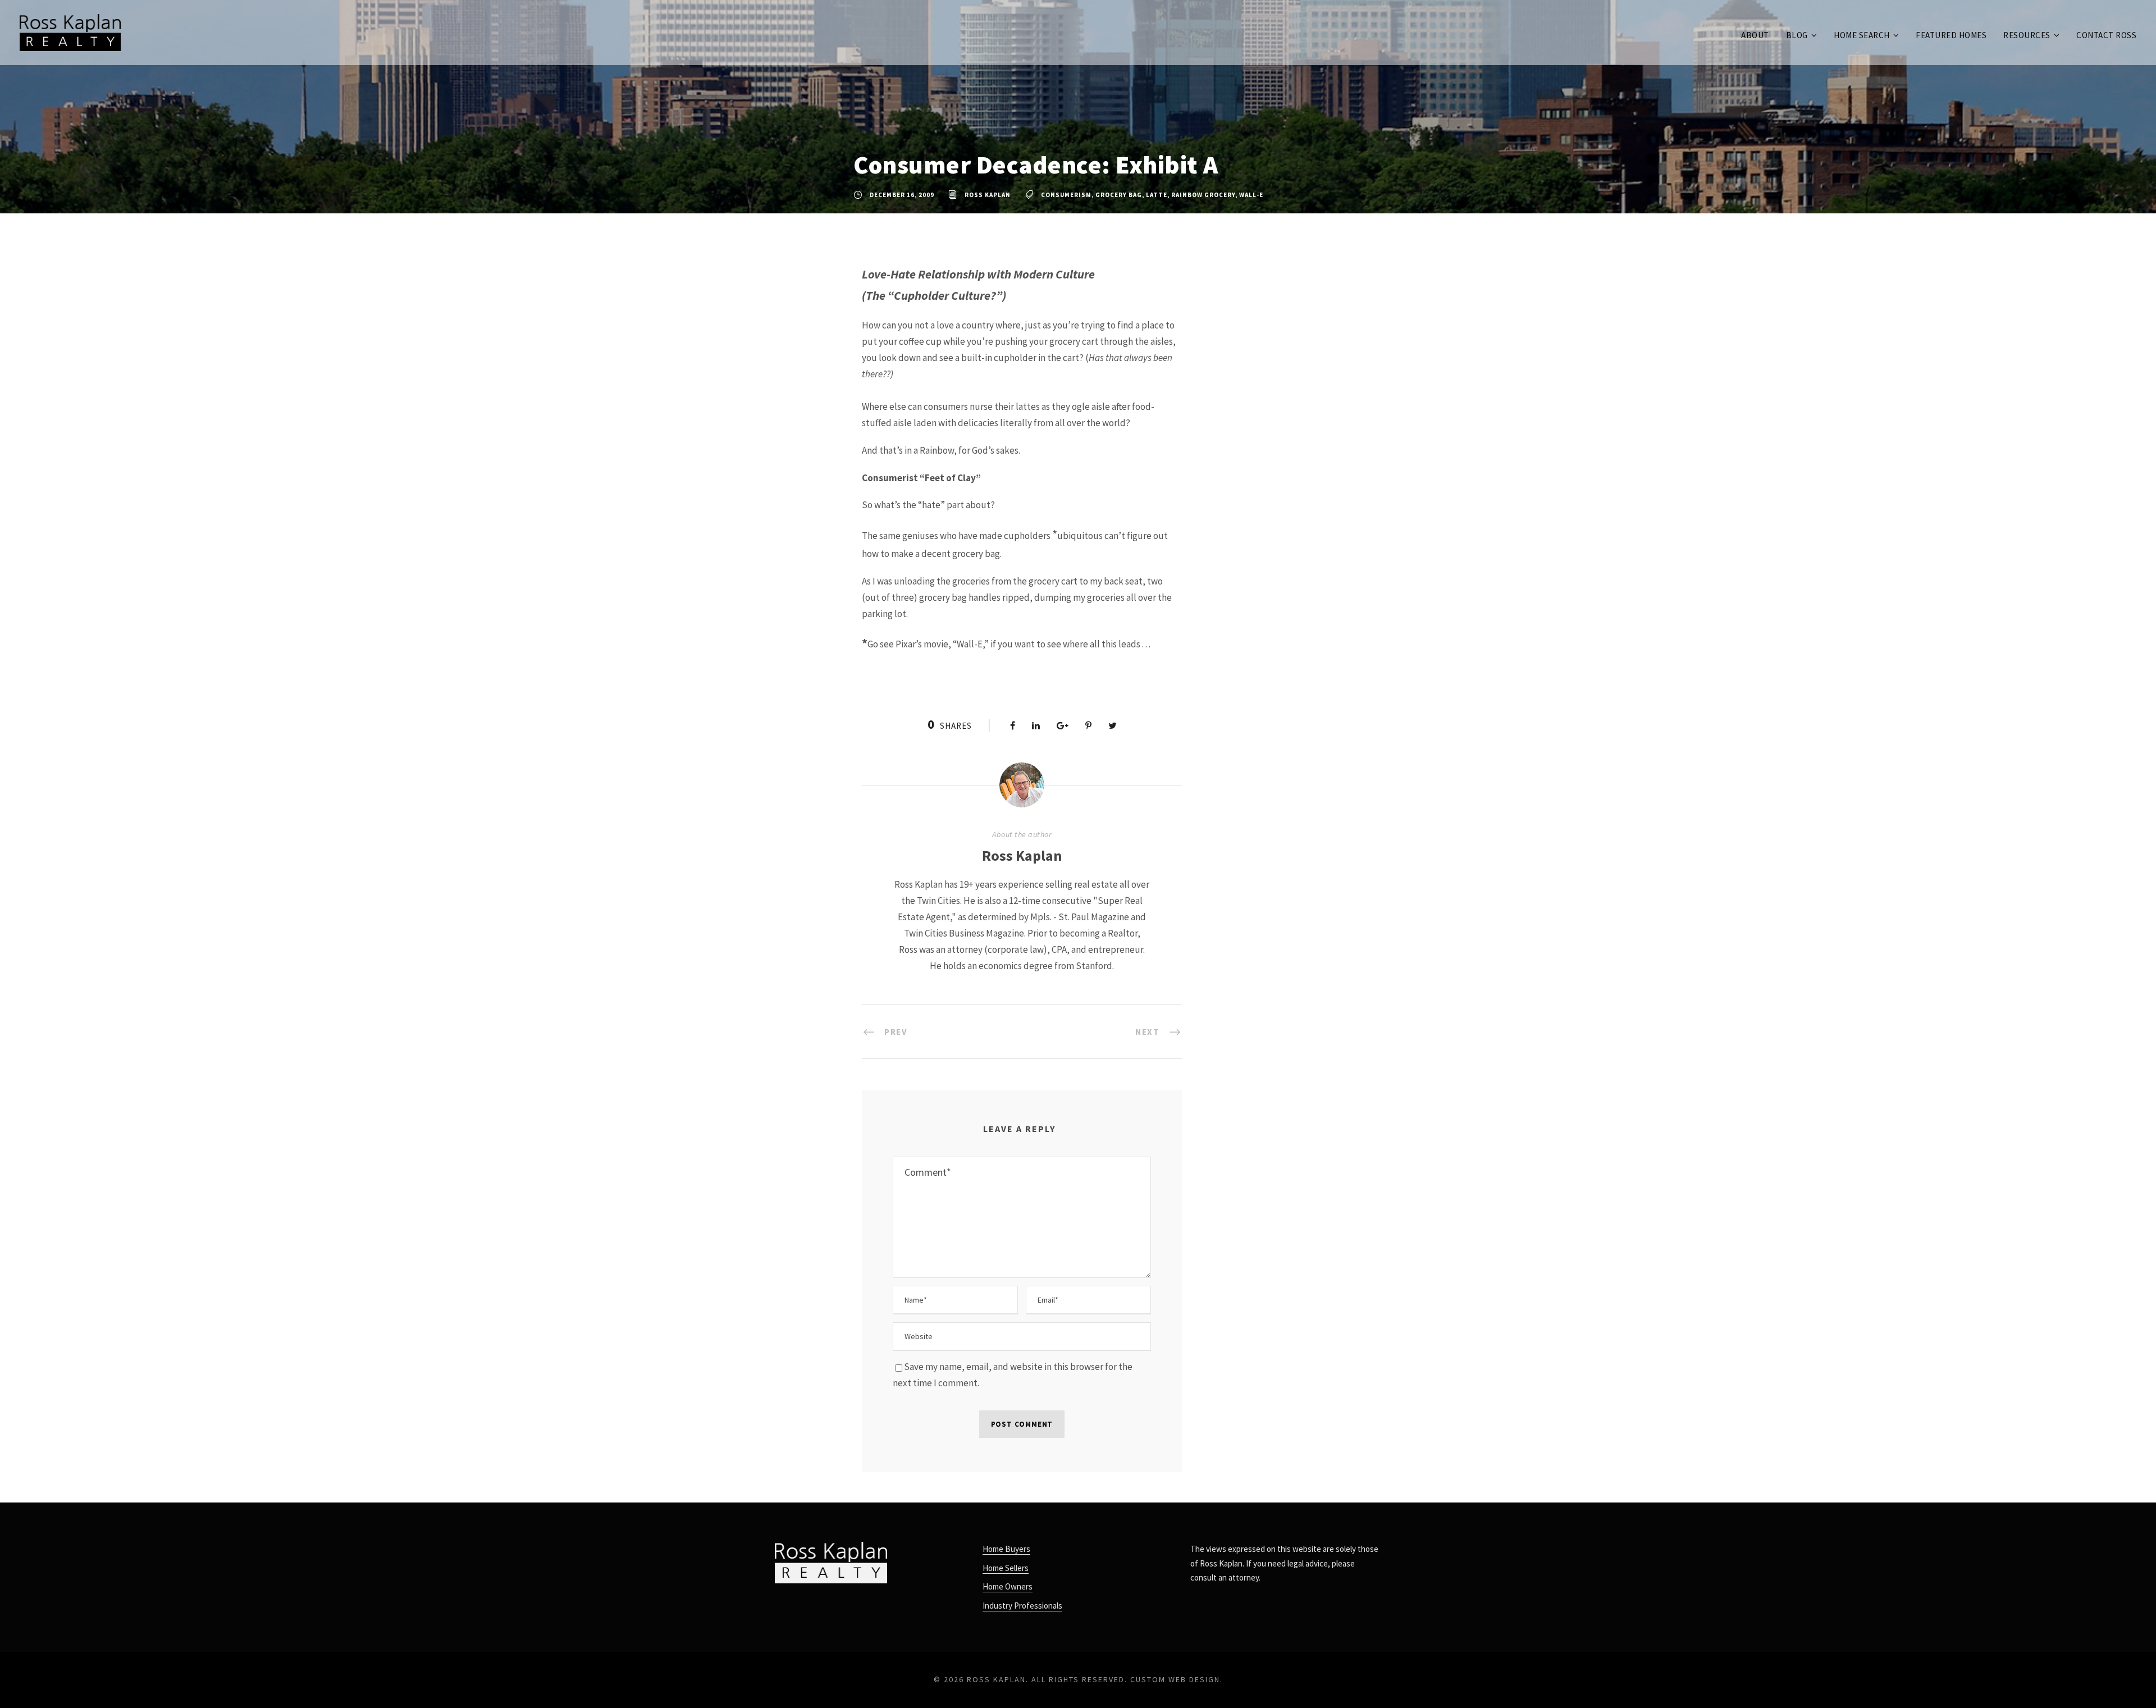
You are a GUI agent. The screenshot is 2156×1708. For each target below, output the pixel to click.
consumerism (1066, 195)
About (1755, 35)
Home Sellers (1006, 1568)
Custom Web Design (1175, 1679)
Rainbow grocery (1203, 195)
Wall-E (1251, 195)
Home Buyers (1006, 1549)
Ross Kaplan (988, 195)
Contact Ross (2106, 35)
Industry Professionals (1022, 1606)
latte (1157, 195)
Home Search (1862, 35)
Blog (1797, 35)
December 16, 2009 (902, 195)
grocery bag (1119, 195)
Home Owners (1008, 1586)
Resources (2027, 35)
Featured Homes (1951, 35)
